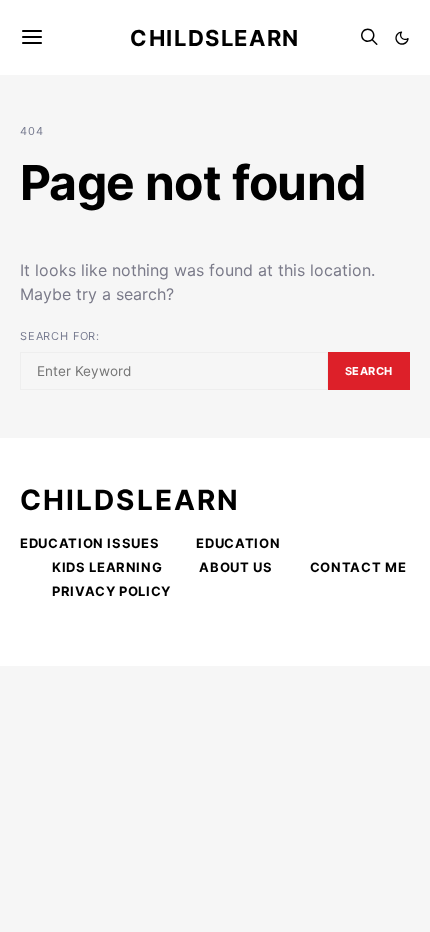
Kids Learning (107, 567)
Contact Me (358, 567)
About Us (235, 567)
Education (238, 543)
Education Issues (89, 543)
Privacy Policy (111, 591)
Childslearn (215, 38)
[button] (402, 38)
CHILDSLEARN (130, 500)
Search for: (60, 336)
